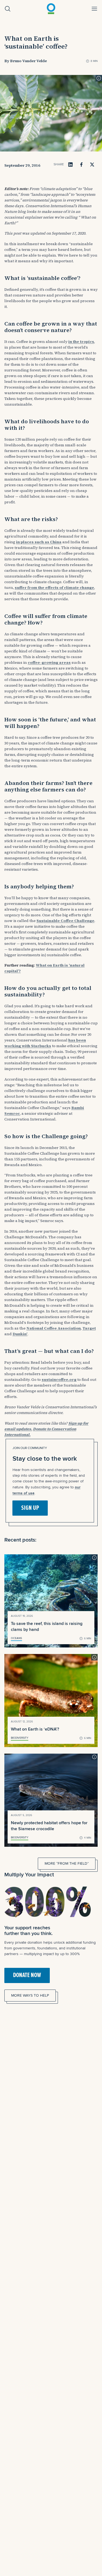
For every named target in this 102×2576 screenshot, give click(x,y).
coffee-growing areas (49, 662)
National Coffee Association (54, 1328)
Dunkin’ (20, 1334)
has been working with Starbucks (45, 1043)
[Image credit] (99, 78)
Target (89, 1328)
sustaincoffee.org (59, 1379)
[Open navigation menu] (94, 9)
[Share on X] (92, 165)
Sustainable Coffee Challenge (65, 921)
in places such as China (39, 542)
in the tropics (81, 342)
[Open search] (8, 9)
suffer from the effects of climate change (54, 588)
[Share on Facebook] (81, 165)
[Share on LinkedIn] (70, 165)
